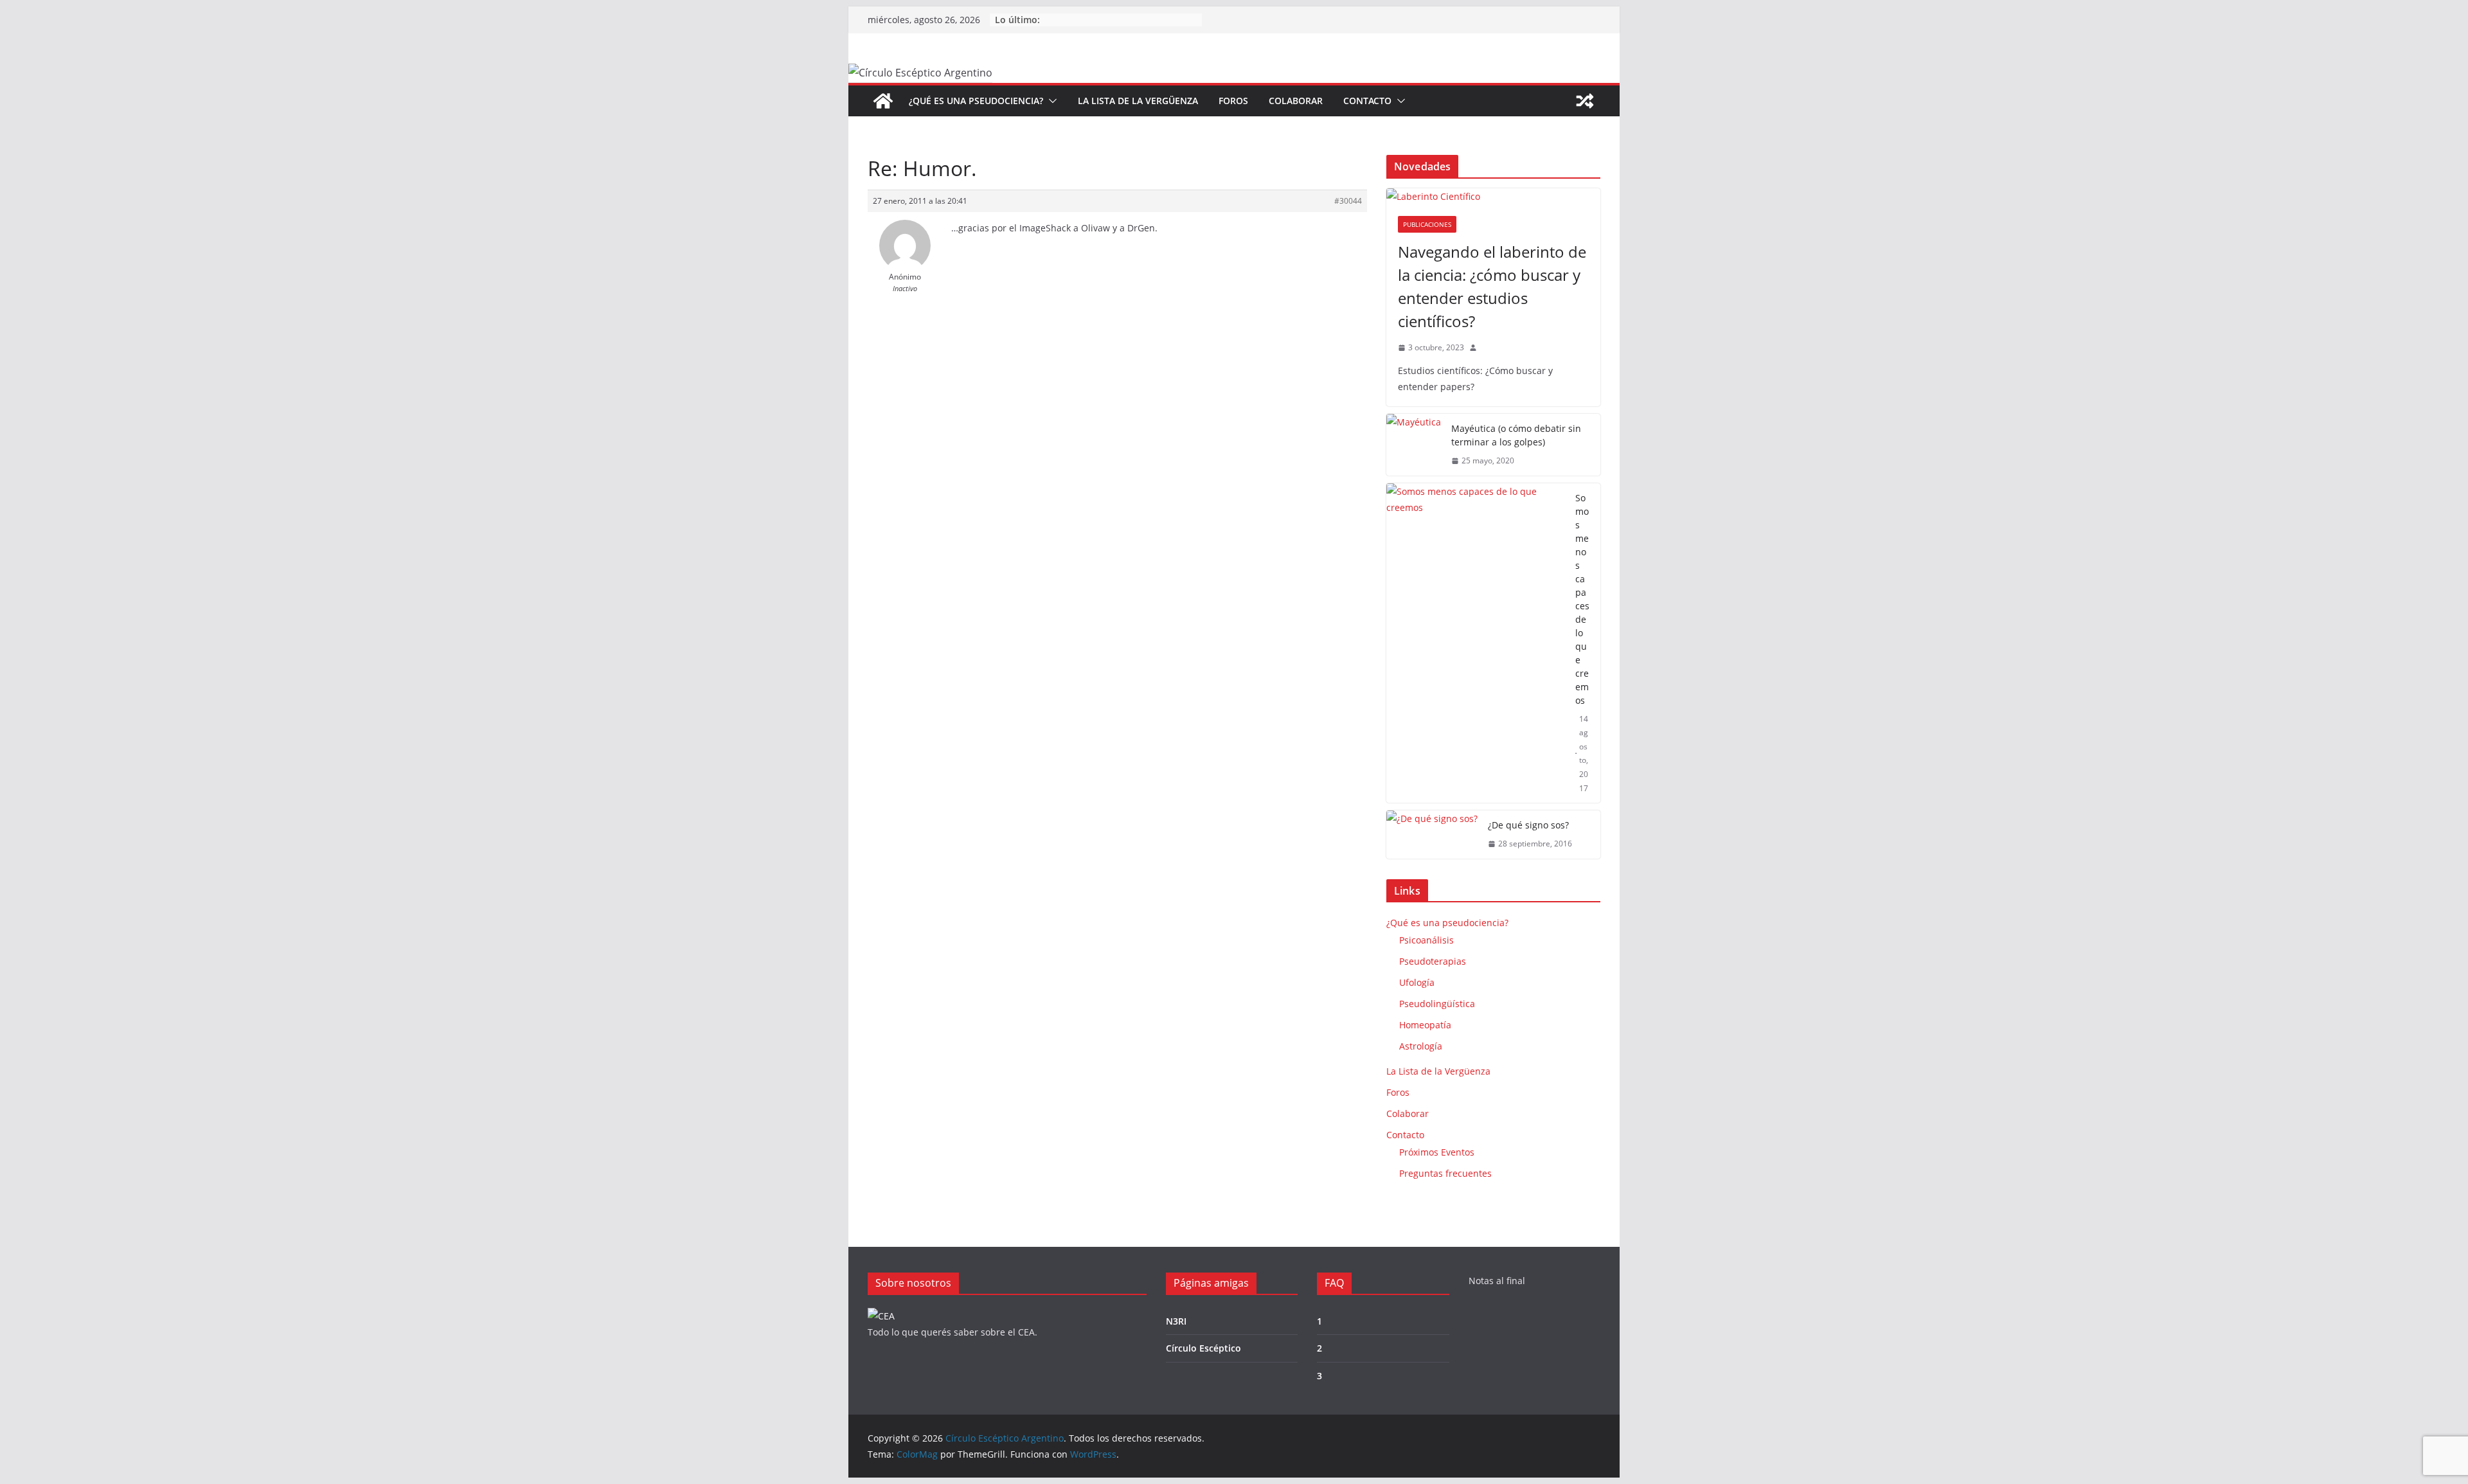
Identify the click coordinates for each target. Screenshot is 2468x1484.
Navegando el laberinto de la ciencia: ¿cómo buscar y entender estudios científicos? (1492, 286)
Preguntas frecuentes (1445, 1173)
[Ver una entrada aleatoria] (1585, 101)
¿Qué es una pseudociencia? (976, 101)
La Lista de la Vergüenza (1138, 101)
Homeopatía (1425, 1025)
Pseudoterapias (1433, 961)
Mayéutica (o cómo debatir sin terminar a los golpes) (1516, 435)
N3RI (1176, 1321)
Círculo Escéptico (1203, 1348)
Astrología (1421, 1046)
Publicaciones (1427, 224)
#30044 (1348, 201)
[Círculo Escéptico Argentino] (883, 101)
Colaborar (1296, 101)
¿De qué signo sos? (1528, 825)
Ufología (1417, 982)
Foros (1233, 101)
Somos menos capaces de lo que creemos (1582, 599)
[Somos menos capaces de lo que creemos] (1476, 643)
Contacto (1367, 101)
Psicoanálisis (1426, 940)
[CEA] (881, 1316)
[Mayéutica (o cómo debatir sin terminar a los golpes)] (1414, 445)
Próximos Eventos (1437, 1152)
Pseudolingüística (1437, 1004)
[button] (1050, 101)
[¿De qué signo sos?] (1432, 835)
